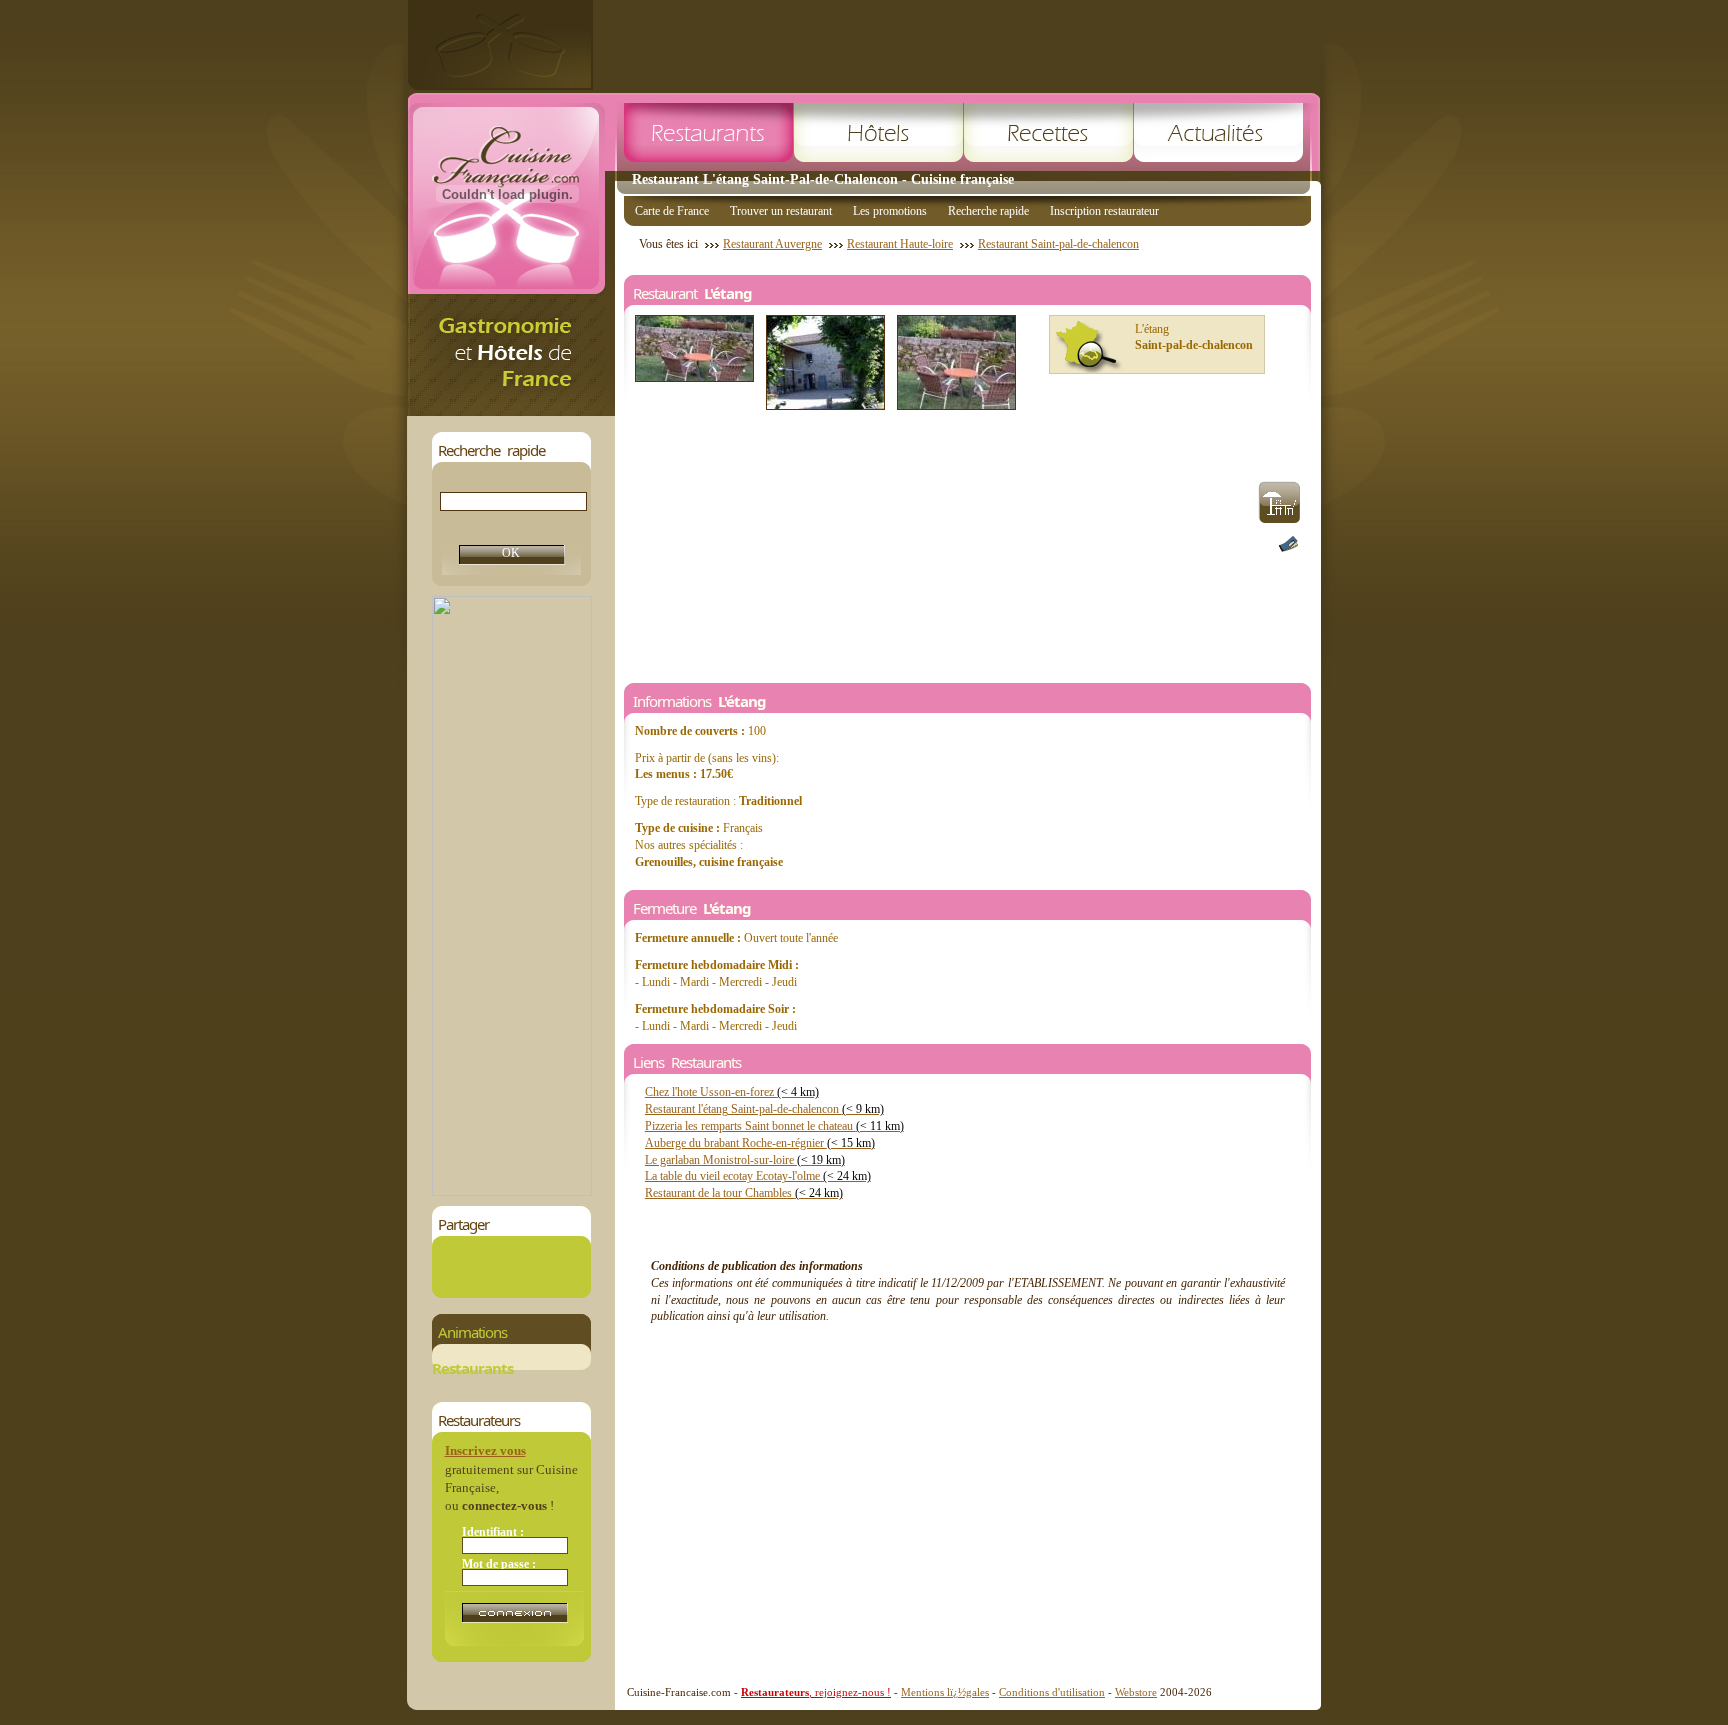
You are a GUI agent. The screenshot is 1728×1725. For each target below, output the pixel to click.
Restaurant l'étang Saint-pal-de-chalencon (764, 1109)
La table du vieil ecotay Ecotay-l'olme (758, 1176)
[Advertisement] (957, 45)
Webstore (1136, 1692)
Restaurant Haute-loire (900, 244)
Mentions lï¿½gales (945, 1692)
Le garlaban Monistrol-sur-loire (745, 1160)
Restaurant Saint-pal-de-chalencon (1058, 244)
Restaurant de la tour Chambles (744, 1193)
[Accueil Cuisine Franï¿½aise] (511, 410)
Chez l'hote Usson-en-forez (732, 1092)
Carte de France (672, 211)
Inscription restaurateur (1104, 211)
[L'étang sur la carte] (1089, 347)
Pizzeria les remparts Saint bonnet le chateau (774, 1126)
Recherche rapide (988, 211)
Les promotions (890, 211)
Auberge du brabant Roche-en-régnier (760, 1143)
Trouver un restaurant (781, 211)
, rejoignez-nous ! (816, 1692)
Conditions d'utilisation (1052, 1692)
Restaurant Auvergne (772, 244)
